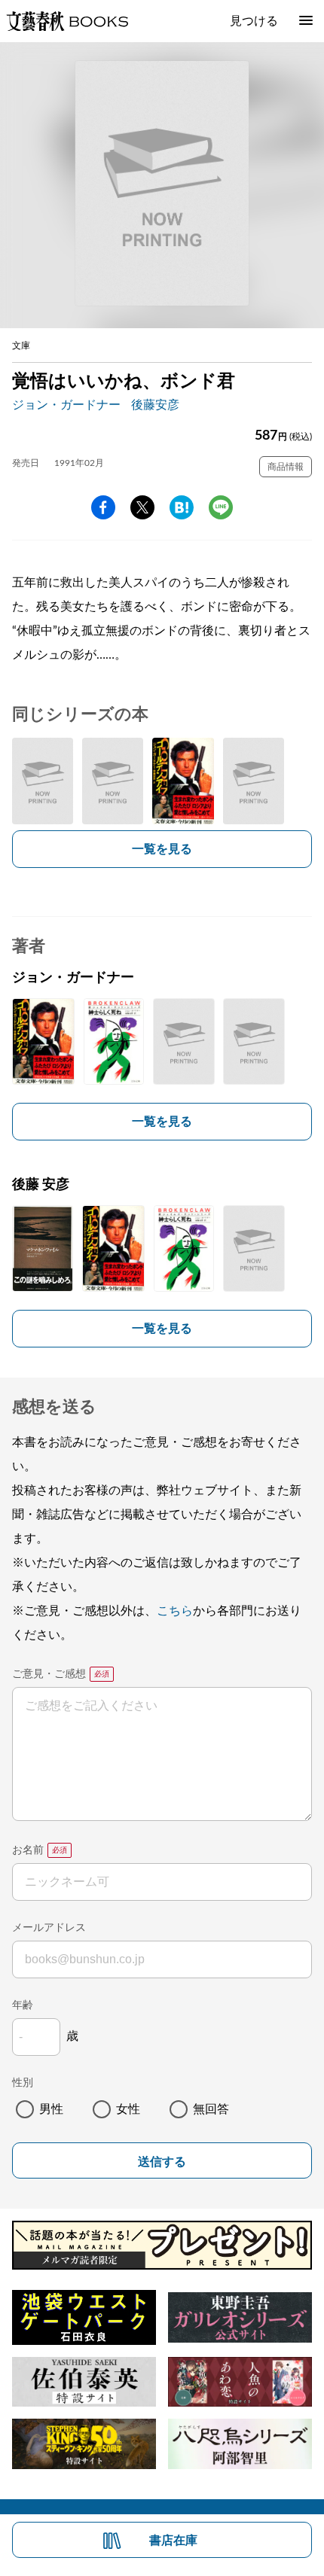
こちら (175, 1611)
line (221, 507)
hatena (182, 507)
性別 (23, 2083)
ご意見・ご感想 (49, 1674)
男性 (51, 2109)
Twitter (142, 507)
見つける (254, 21)
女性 (128, 2109)
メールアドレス (49, 1928)
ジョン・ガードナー (66, 405)
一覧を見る (162, 849)
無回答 (211, 2109)
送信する (162, 2162)
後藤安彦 (155, 405)
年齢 (23, 2005)
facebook (103, 507)
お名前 (28, 1850)
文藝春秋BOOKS (67, 21)
